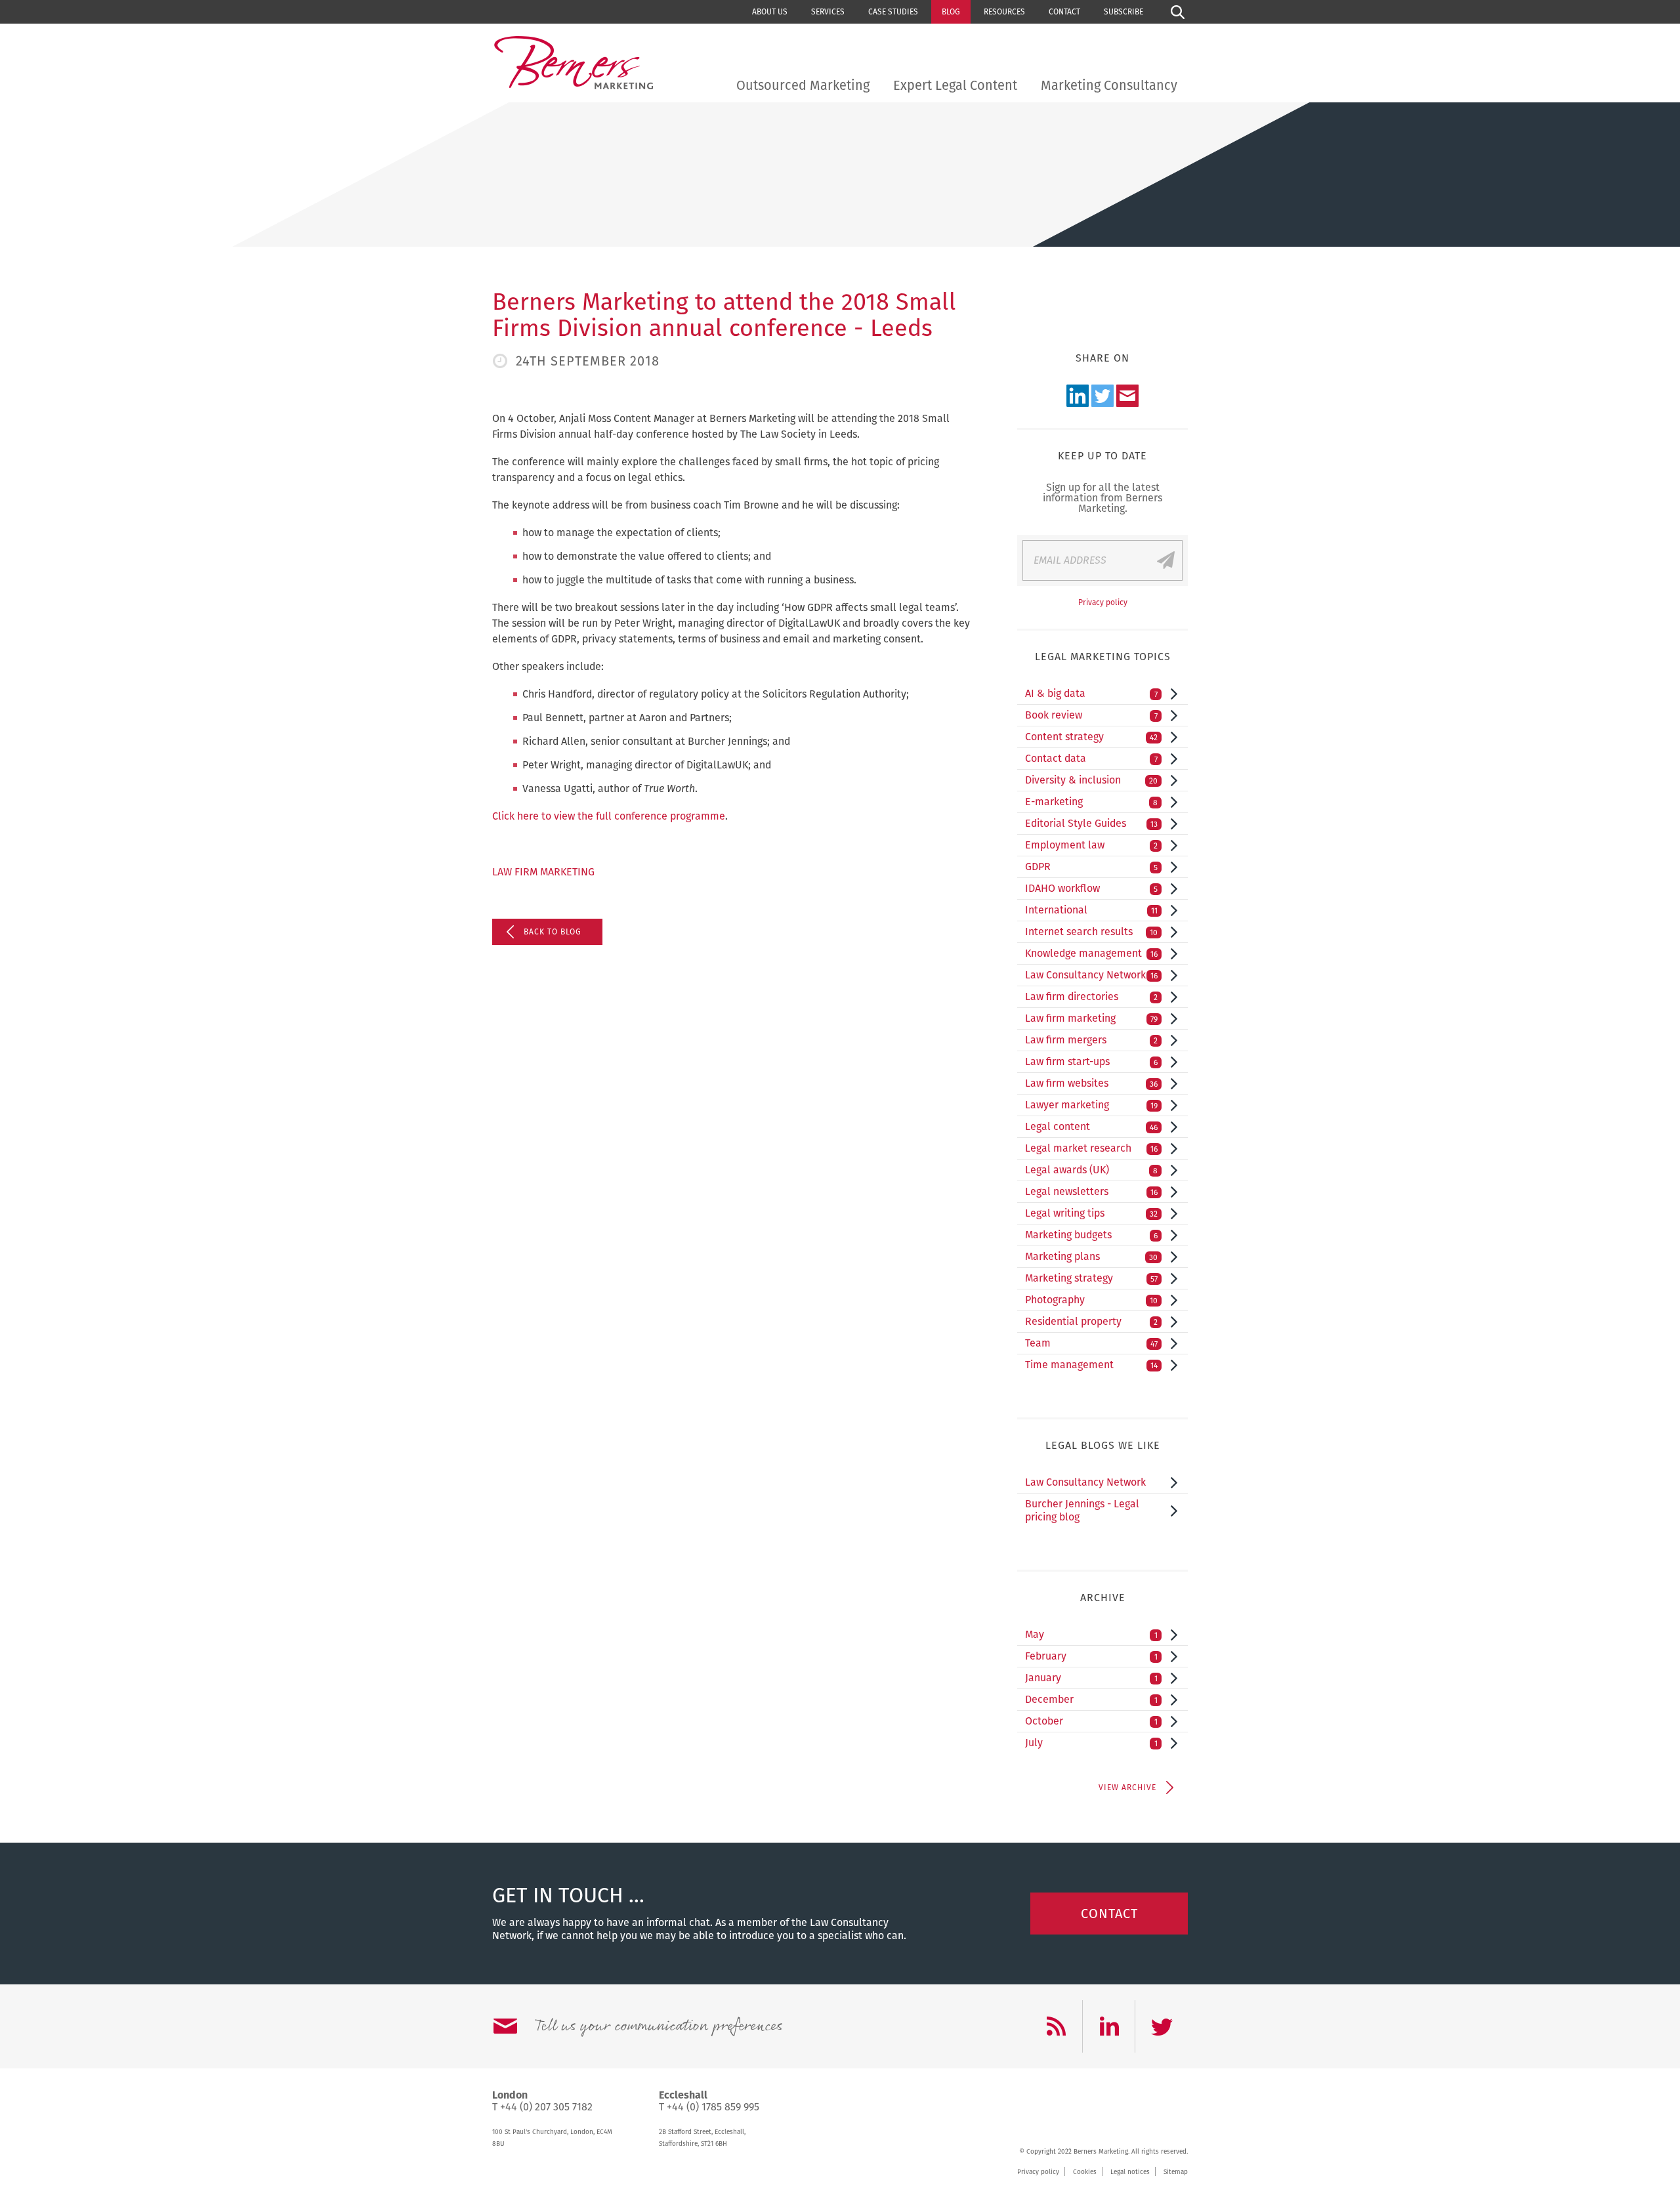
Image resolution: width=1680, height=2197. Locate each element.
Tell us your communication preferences (658, 2026)
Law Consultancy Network (1091, 975)
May (1091, 1634)
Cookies (1085, 2172)
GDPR (1091, 867)
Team (1091, 1343)
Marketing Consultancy (1109, 85)
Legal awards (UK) (1091, 1170)
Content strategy (1091, 737)
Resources (1004, 12)
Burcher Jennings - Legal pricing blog (1082, 1510)
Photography (1091, 1300)
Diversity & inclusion (1091, 780)
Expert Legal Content (955, 85)
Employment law (1091, 845)
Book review (1091, 715)
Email (1127, 396)
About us (770, 12)
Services (828, 12)
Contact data (1091, 758)
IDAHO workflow (1091, 888)
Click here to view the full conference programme (609, 816)
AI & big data (1091, 693)
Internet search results (1091, 931)
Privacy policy (1103, 602)
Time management (1091, 1365)
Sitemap (1176, 2172)
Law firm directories (1091, 996)
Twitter (1102, 396)
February (1091, 1656)
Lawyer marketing (1091, 1105)
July (1091, 1743)
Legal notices (1130, 2172)
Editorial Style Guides (1091, 823)
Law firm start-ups (1091, 1061)
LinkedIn (1078, 396)
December (1091, 1699)
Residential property (1091, 1321)
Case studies (893, 12)
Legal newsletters (1091, 1191)
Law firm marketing (543, 872)
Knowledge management (1091, 953)
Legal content (1091, 1126)
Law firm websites (1091, 1083)
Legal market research (1091, 1148)
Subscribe (1123, 12)
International (1091, 910)
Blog (951, 12)
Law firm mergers (1091, 1040)
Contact (1064, 12)
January (1091, 1678)
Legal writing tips (1091, 1213)
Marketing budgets (1091, 1235)
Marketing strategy (1091, 1278)
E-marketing (1091, 802)
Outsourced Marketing (803, 85)
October (1091, 1721)
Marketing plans (1091, 1256)
